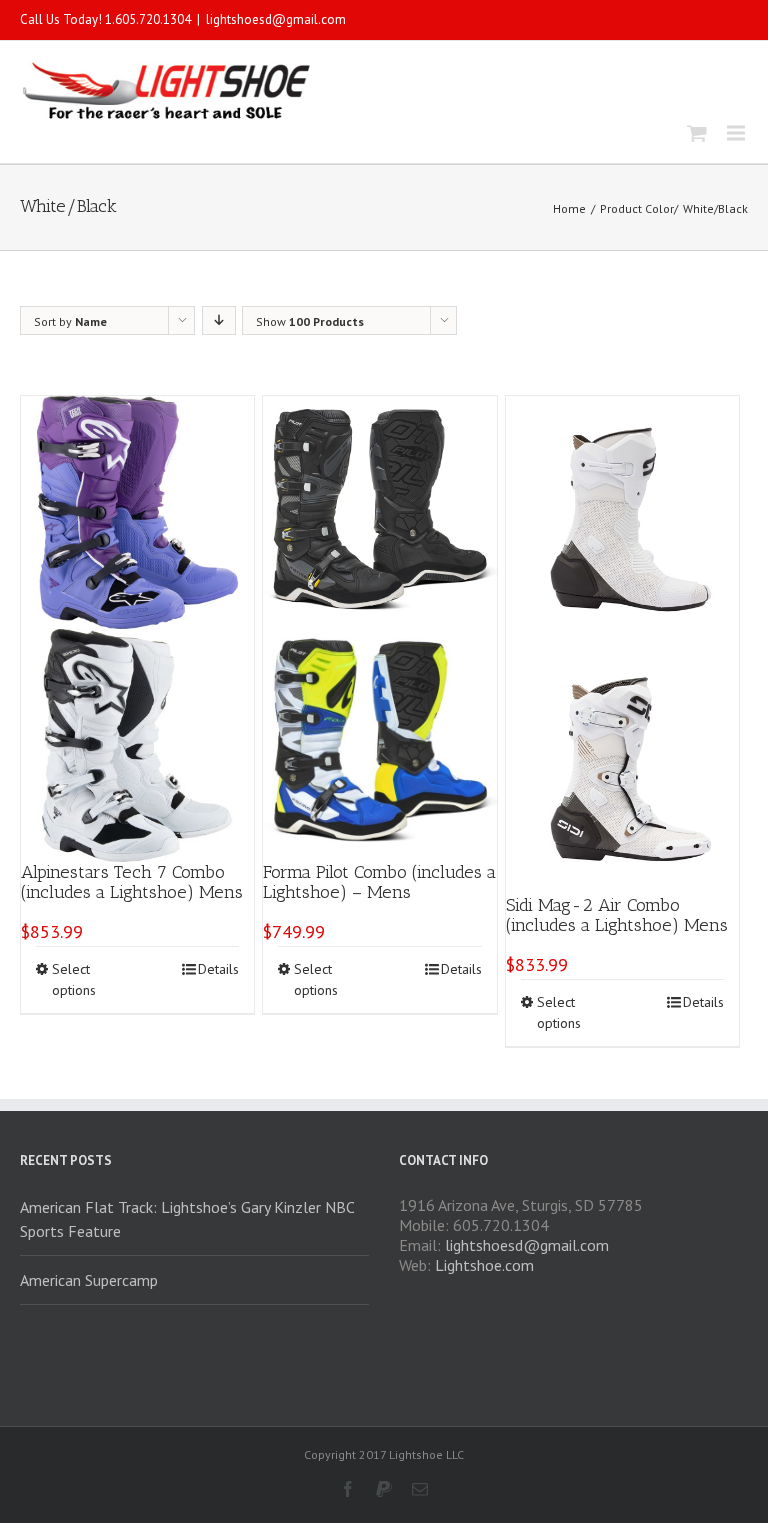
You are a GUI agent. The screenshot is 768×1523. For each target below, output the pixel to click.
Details (218, 969)
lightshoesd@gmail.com (276, 19)
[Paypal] (384, 1489)
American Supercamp (89, 1280)
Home (569, 208)
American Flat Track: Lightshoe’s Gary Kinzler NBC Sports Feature (187, 1219)
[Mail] (420, 1489)
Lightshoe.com (484, 1265)
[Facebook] (348, 1489)
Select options (74, 979)
